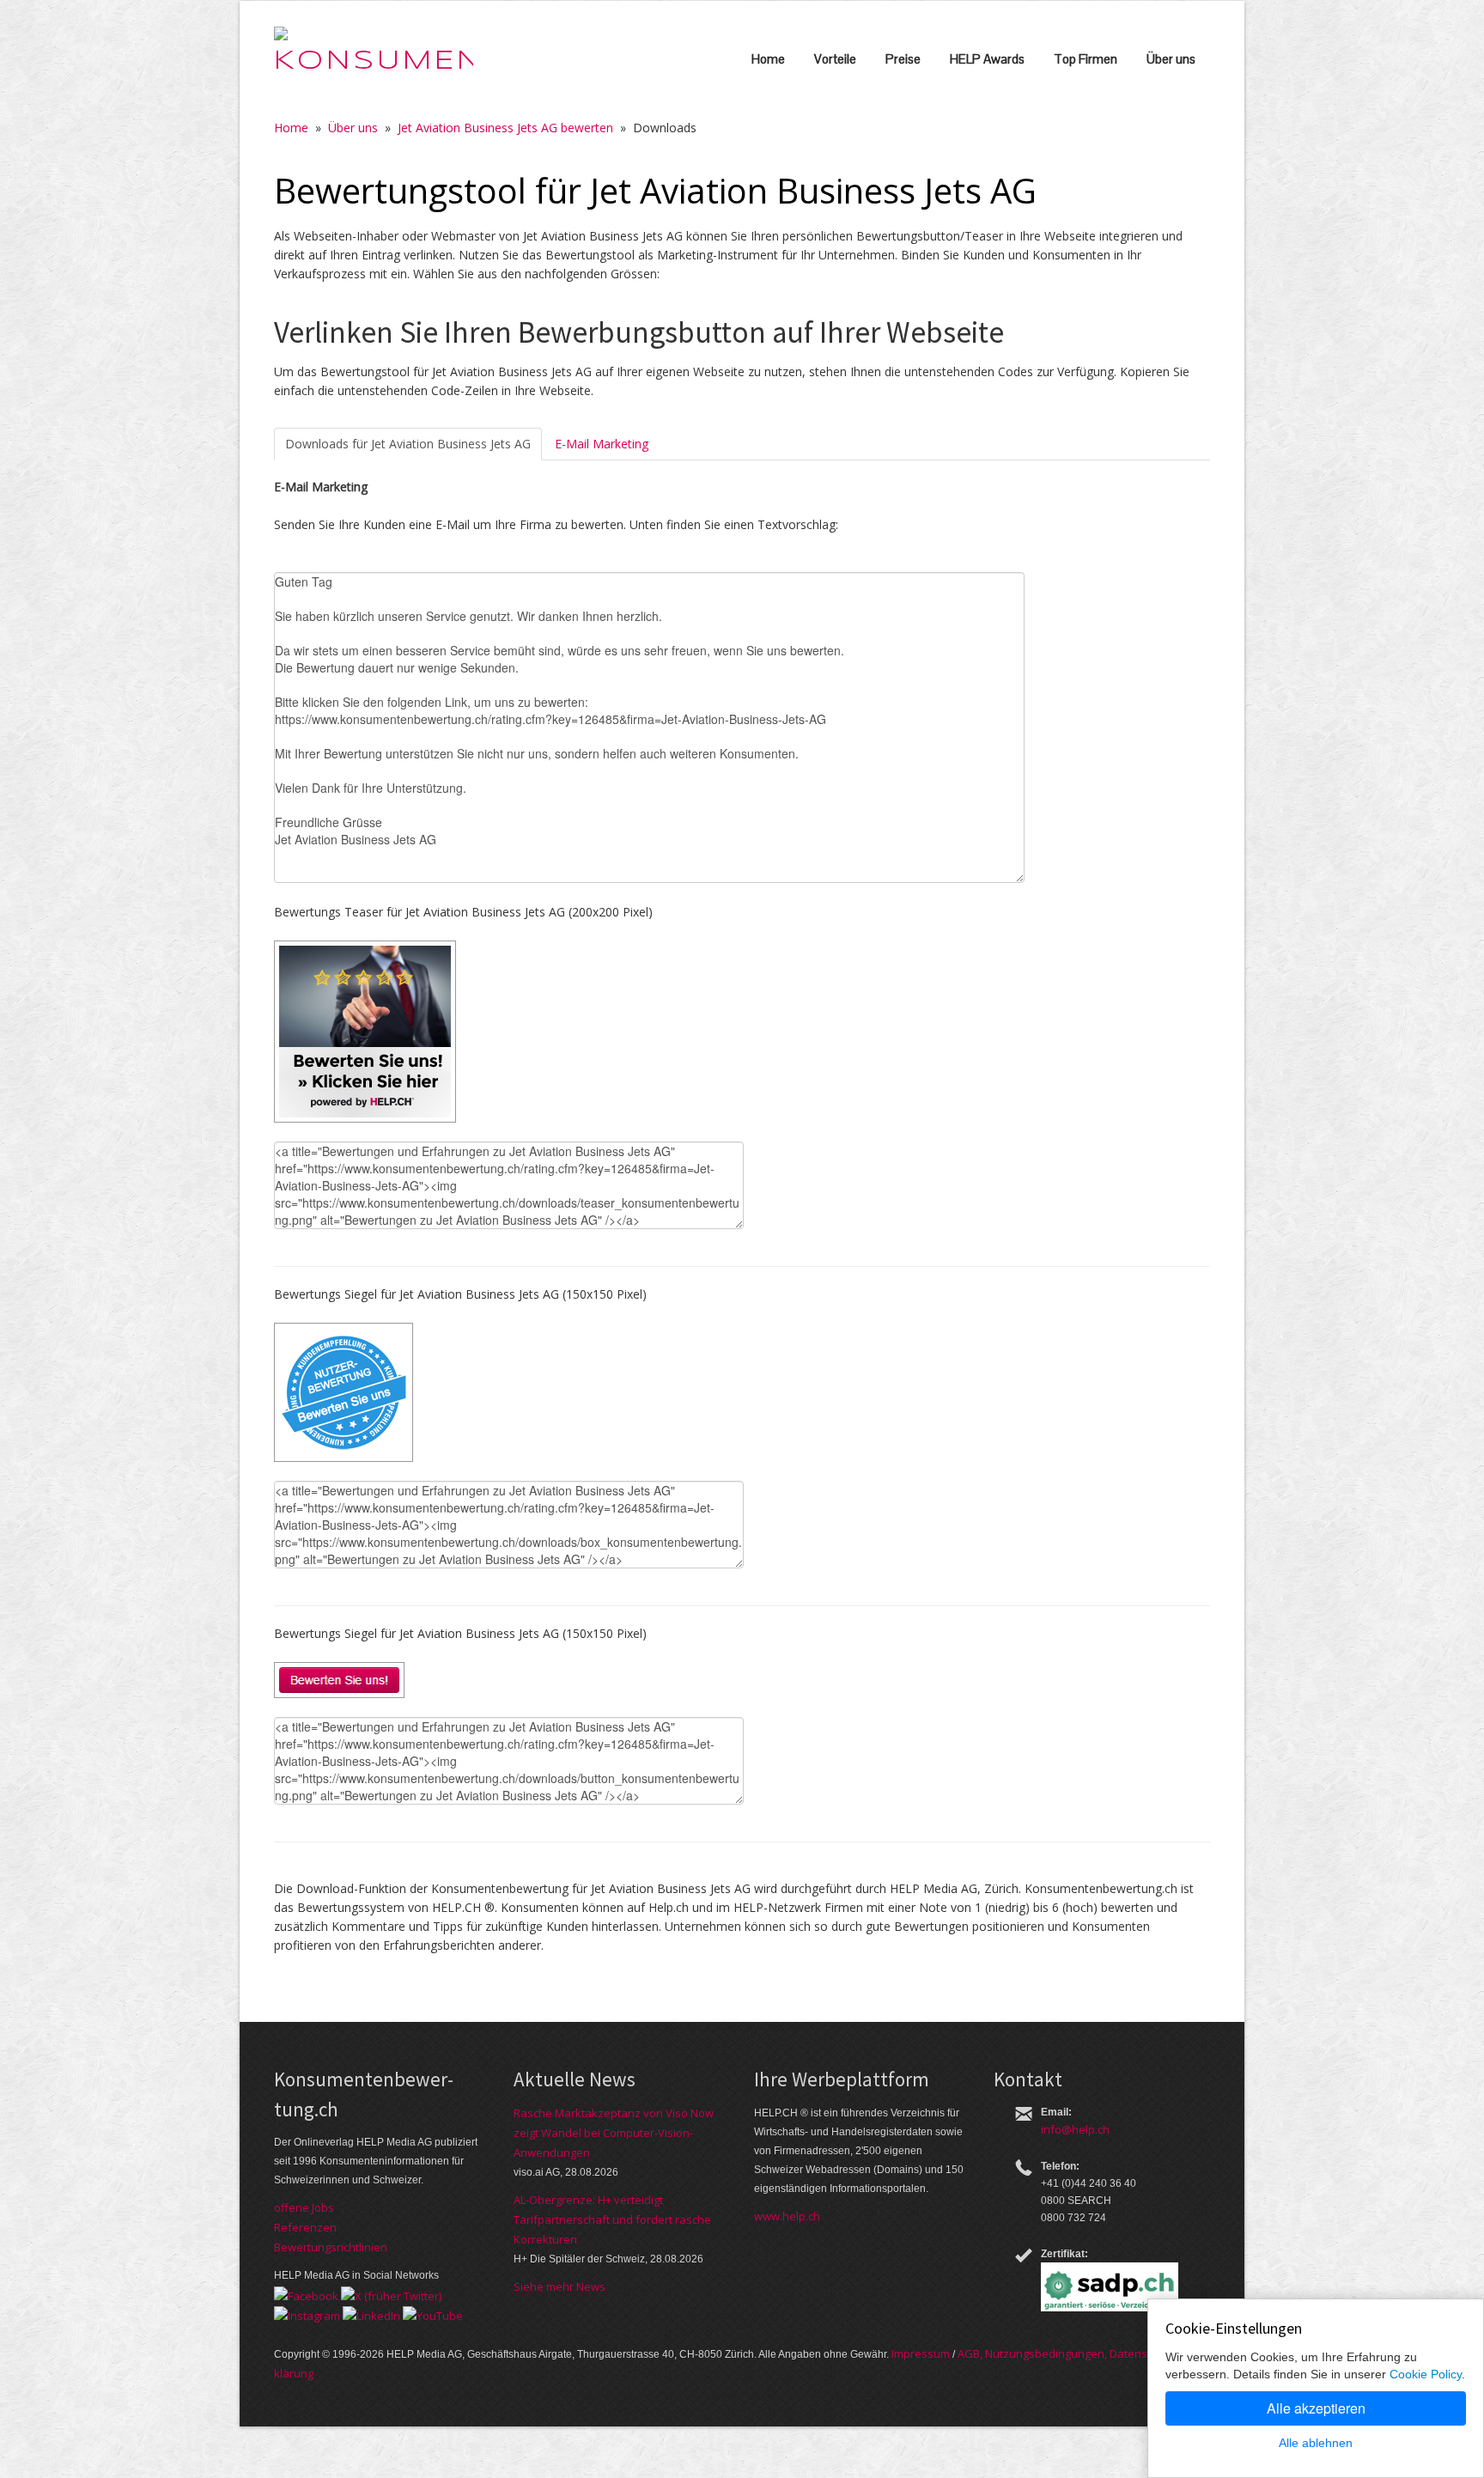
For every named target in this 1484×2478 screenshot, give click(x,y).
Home (768, 59)
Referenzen (305, 2227)
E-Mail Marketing (602, 444)
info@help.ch (1075, 2129)
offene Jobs (304, 2207)
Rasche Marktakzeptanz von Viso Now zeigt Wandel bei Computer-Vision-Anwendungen (614, 2133)
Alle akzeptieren (1316, 2408)
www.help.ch (787, 2216)
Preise (903, 59)
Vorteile (835, 59)
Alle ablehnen (1316, 2443)
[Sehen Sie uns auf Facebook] (306, 2294)
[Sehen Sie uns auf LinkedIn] (371, 2315)
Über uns (1171, 59)
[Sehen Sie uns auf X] (391, 2294)
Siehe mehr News (560, 2286)
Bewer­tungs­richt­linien (331, 2247)
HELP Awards (987, 59)
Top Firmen (1086, 59)
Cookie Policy (1426, 2374)
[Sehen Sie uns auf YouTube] (433, 2315)
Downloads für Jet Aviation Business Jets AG (408, 444)
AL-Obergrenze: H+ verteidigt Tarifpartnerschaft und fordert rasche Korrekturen (612, 2219)
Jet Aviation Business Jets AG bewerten (505, 128)
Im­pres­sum (921, 2353)
